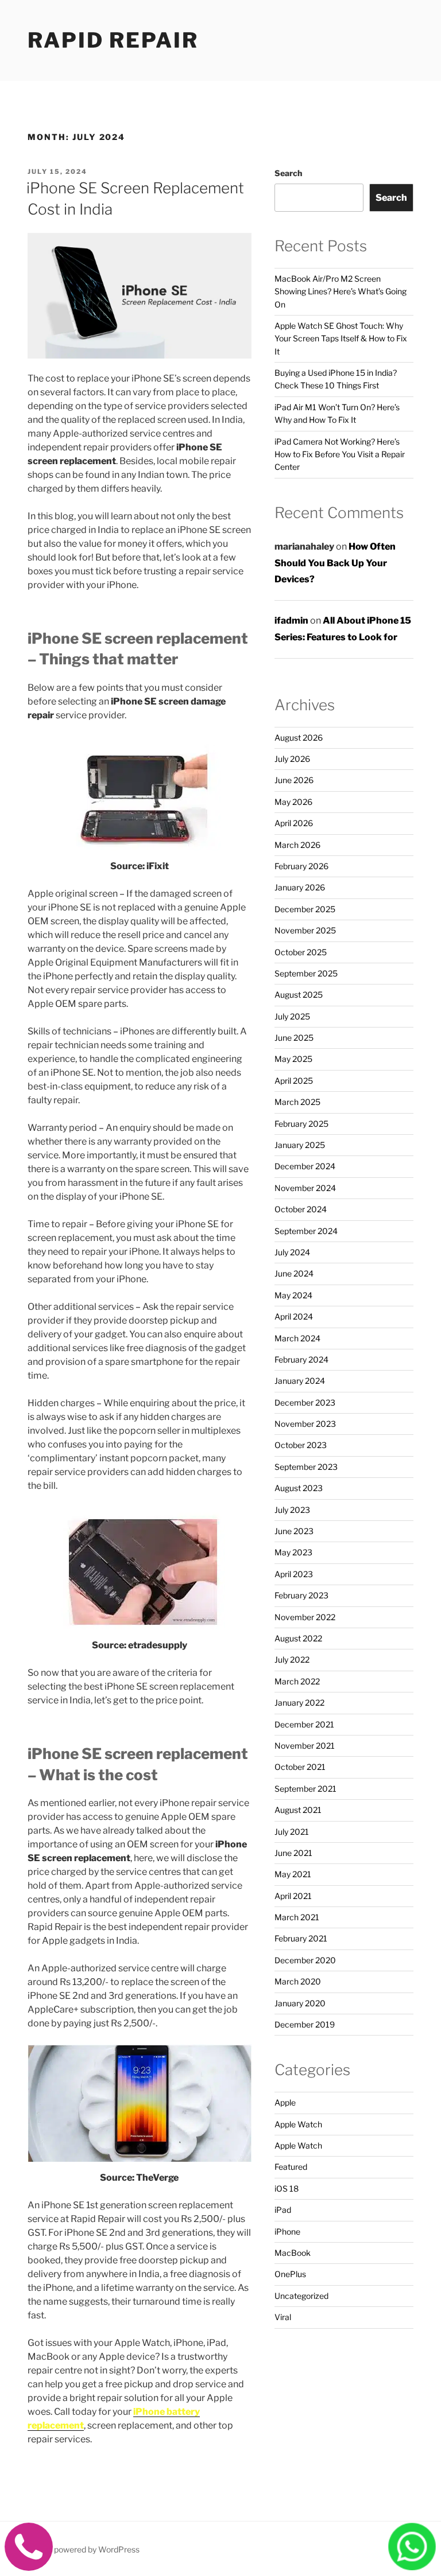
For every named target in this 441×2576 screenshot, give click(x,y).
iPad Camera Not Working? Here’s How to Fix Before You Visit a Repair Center (340, 454)
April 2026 (294, 823)
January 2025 (300, 1145)
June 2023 (294, 1531)
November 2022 (305, 1617)
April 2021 (293, 1896)
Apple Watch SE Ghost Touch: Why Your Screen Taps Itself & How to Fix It (341, 338)
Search (288, 173)
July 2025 (292, 1016)
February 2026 (301, 866)
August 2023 (299, 1488)
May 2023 (293, 1552)
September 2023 (306, 1467)
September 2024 (306, 1231)
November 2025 (305, 930)
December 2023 (305, 1402)
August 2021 (298, 1810)
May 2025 (293, 1059)
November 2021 (305, 1746)
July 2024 (292, 1252)
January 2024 (300, 1381)
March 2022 (297, 1681)
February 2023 (301, 1595)
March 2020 (298, 1981)
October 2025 (301, 952)
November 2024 (305, 1188)
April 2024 (294, 1316)
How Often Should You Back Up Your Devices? (335, 563)
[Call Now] (29, 2561)
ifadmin (291, 620)
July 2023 (292, 1510)
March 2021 (297, 1917)
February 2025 (301, 1124)
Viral (283, 2317)
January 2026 (300, 887)
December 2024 (305, 1166)
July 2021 (292, 1832)
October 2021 (300, 1767)
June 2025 (294, 1038)
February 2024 (301, 1359)
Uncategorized (301, 2296)
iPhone (287, 2231)
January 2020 (300, 2003)
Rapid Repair (113, 40)
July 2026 (292, 759)
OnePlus (290, 2274)
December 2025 (305, 909)
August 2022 (298, 1638)
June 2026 (294, 780)
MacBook (293, 2253)
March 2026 (297, 845)
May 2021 (293, 1874)
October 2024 (301, 1209)
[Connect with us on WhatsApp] (412, 2560)
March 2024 (297, 1338)
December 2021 (304, 1724)
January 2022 (299, 1703)
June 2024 (294, 1273)
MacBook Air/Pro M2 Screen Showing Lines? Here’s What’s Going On (341, 291)
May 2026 (293, 802)
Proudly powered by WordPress (82, 2549)
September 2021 (305, 1789)
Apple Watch (298, 2124)
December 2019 (305, 2024)
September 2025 (306, 973)
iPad (283, 2210)
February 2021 (301, 1938)
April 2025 (294, 1081)
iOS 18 (287, 2188)
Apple (285, 2102)
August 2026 (299, 738)
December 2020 (305, 1960)
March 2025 (297, 1102)
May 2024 (293, 1295)
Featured (291, 2167)
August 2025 (299, 995)
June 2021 (293, 1853)
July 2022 (292, 1659)
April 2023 (294, 1574)
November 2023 (305, 1424)
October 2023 (301, 1445)
